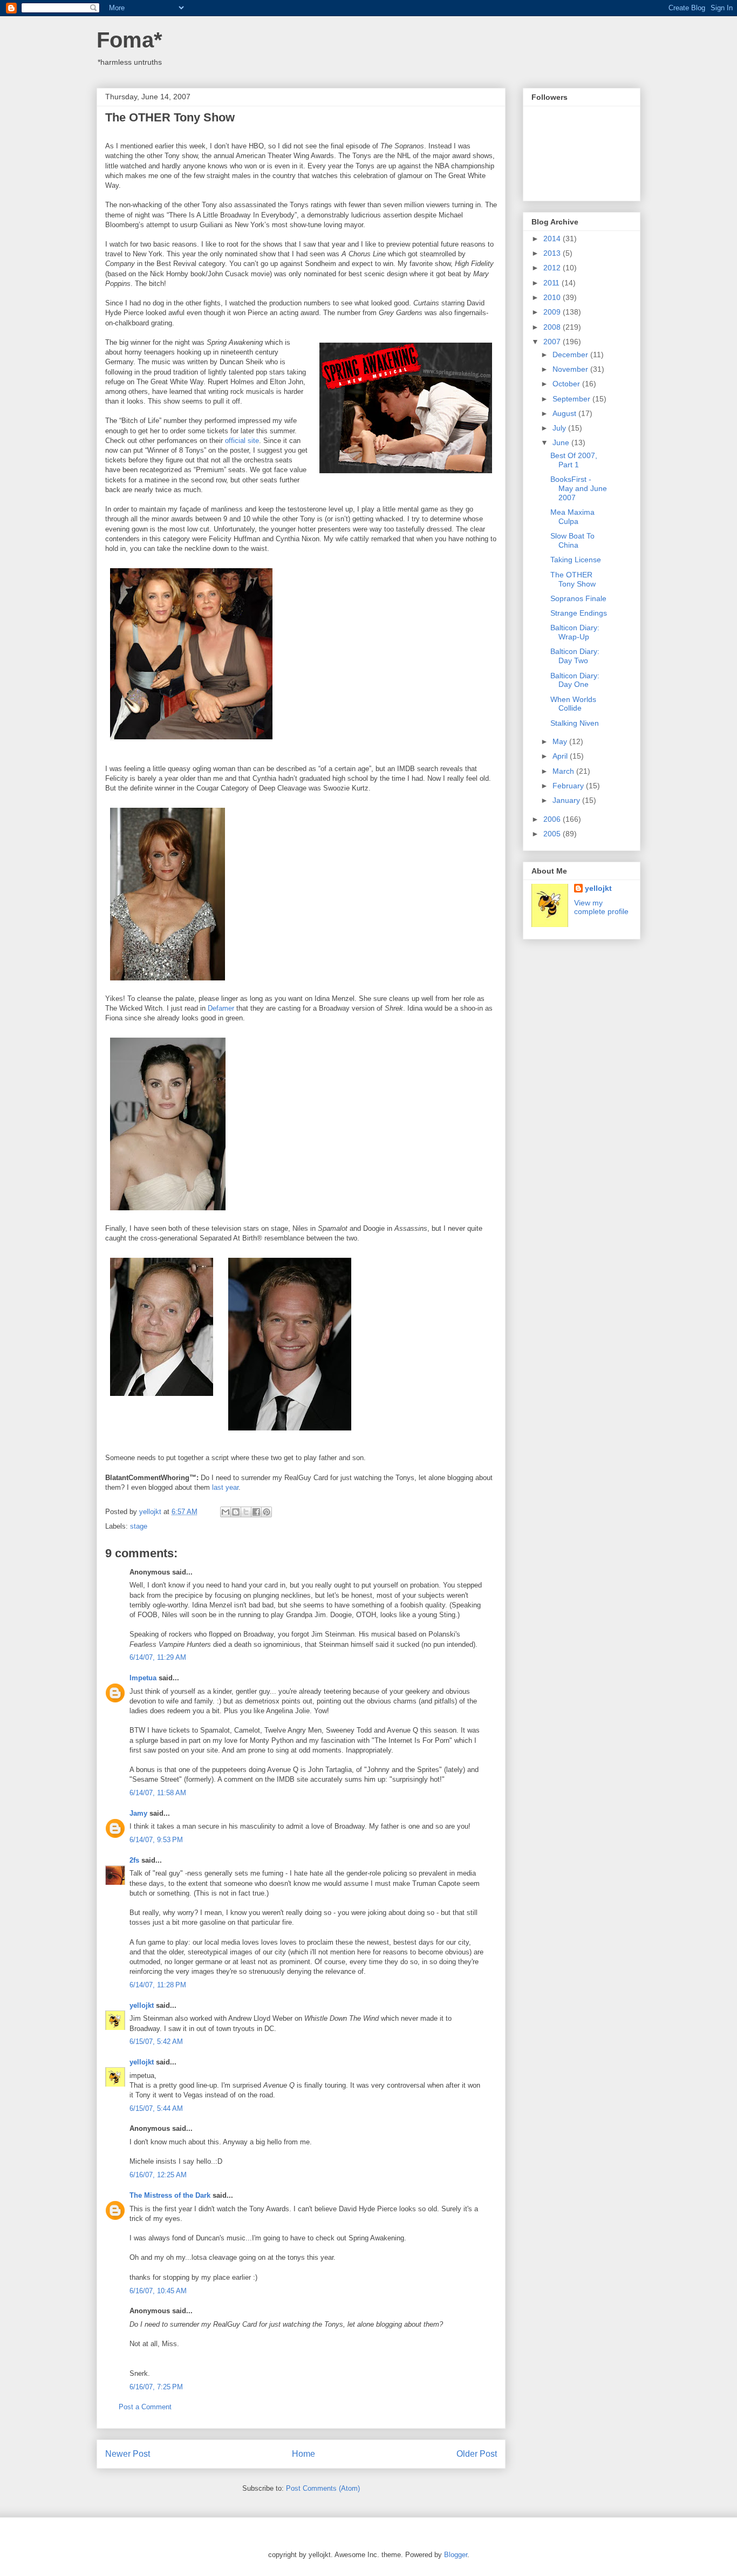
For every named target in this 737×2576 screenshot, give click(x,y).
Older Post (477, 2454)
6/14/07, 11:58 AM (158, 1793)
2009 (553, 312)
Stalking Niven (575, 723)
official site (242, 441)
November (571, 369)
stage (139, 1526)
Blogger (456, 2555)
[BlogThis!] (236, 1512)
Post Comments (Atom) (323, 2488)
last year (225, 1487)
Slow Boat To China (572, 540)
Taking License (576, 560)
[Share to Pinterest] (267, 1512)
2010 (553, 297)
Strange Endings (579, 613)
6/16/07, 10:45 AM (158, 2291)
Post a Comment (145, 2407)
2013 (553, 253)
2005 (553, 834)
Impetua (143, 1678)
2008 (553, 327)
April (561, 756)
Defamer (221, 1008)
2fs (134, 1860)
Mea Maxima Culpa (572, 517)
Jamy (138, 1813)
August (565, 413)
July (560, 428)
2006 (553, 819)
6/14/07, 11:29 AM (158, 1657)
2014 (553, 238)
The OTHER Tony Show (573, 579)
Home (303, 2454)
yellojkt (142, 2005)
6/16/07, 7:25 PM (156, 2387)
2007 (553, 342)
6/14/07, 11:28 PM (158, 1985)
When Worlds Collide (573, 704)
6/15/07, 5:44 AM (156, 2108)
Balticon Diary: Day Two (575, 656)
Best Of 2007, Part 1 (574, 460)
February (569, 786)
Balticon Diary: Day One (575, 680)
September (572, 399)
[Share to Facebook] (256, 1512)
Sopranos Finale (578, 598)
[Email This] (226, 1512)
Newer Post (128, 2454)
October (567, 384)
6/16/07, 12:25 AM (158, 2175)
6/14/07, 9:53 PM (156, 1840)
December (571, 355)
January (567, 800)
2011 (552, 283)
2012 (553, 268)
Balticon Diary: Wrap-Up (575, 632)
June (562, 442)
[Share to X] (246, 1512)
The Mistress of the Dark (170, 2195)
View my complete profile (601, 907)
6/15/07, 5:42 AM (156, 2042)
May (561, 741)
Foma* (129, 40)
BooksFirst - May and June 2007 (579, 488)
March (564, 771)
